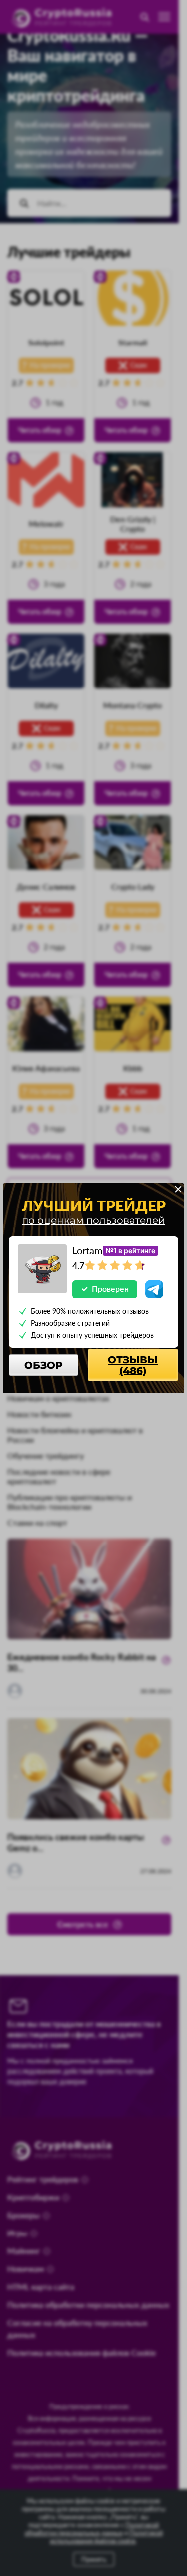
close (178, 1189)
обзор (44, 1365)
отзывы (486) (133, 1365)
